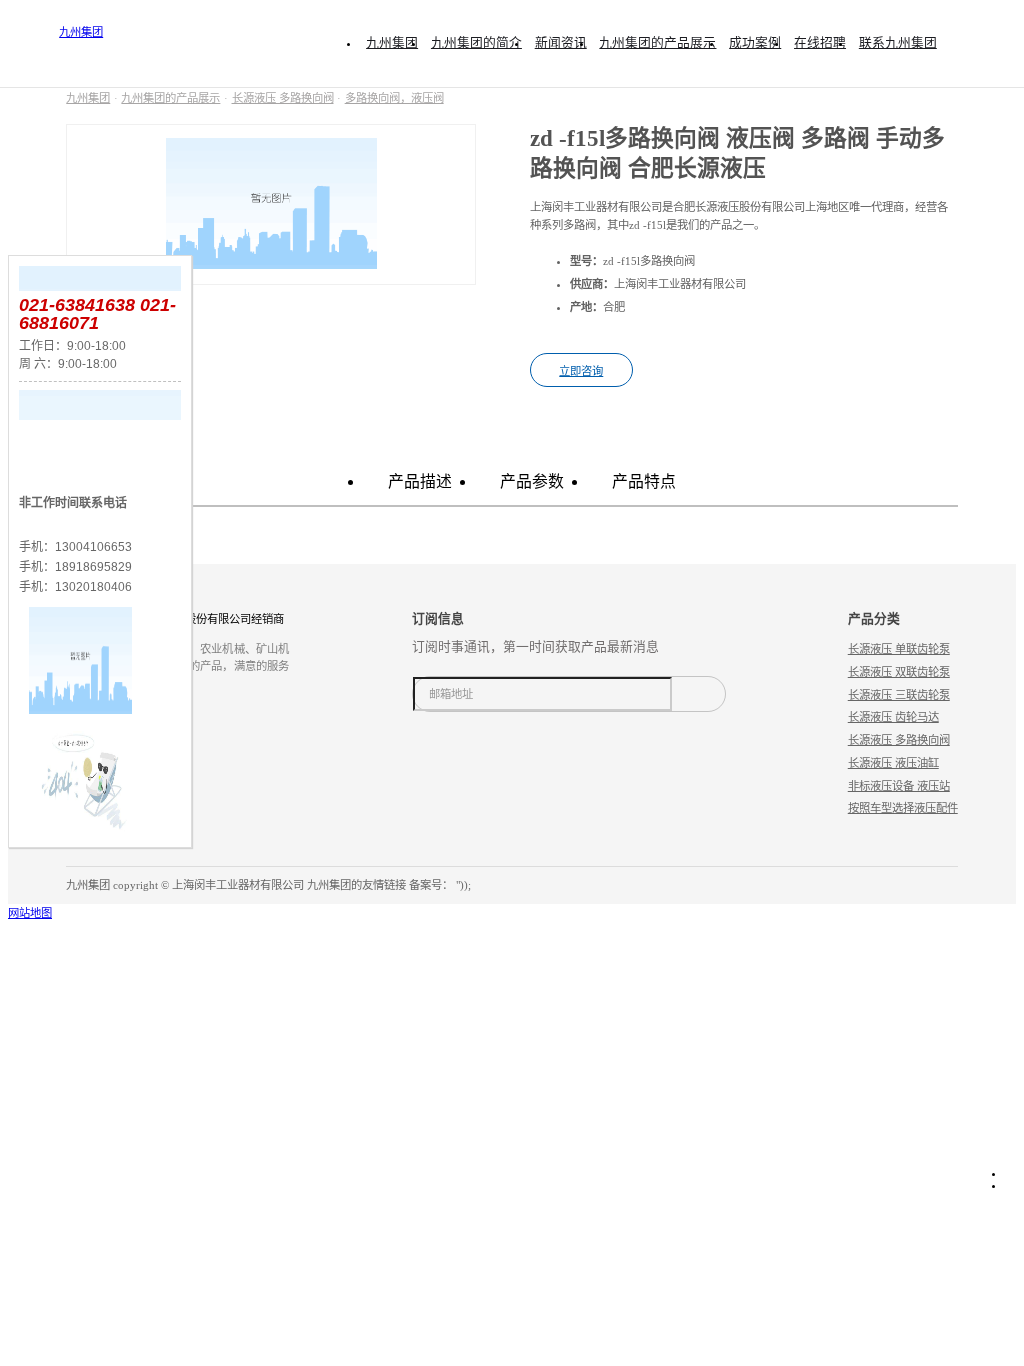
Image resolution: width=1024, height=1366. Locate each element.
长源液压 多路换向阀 (283, 98)
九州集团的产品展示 (170, 98)
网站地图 (30, 913)
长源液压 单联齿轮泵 (899, 649)
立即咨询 (581, 371)
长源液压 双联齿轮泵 (899, 672)
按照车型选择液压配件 (903, 808)
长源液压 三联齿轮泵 (899, 695)
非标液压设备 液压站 (899, 786)
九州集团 (81, 32)
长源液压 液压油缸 (893, 763)
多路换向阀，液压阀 (394, 98)
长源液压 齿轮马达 (893, 717)
